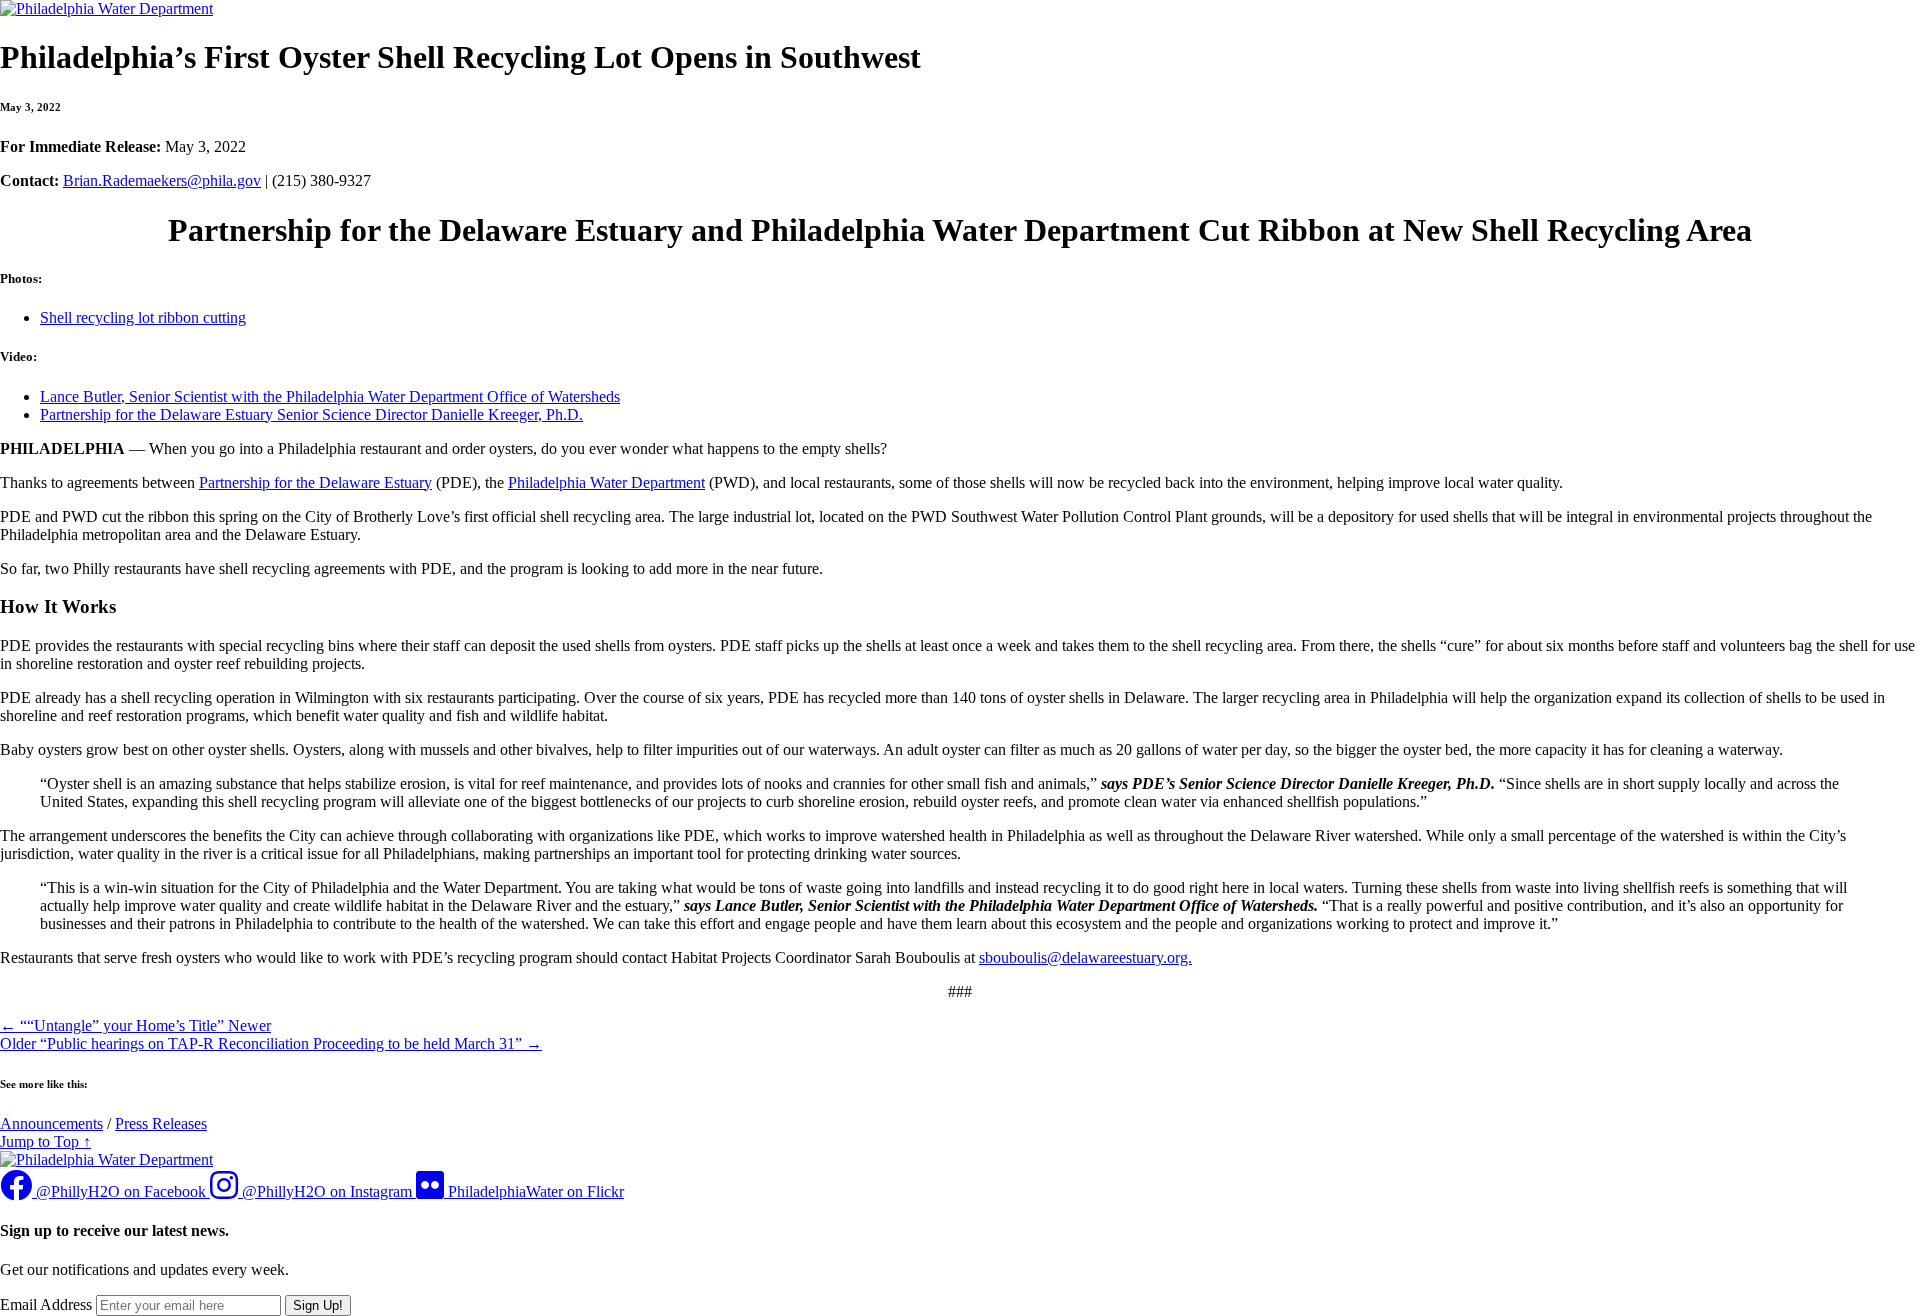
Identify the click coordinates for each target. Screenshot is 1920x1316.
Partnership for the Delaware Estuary (315, 482)
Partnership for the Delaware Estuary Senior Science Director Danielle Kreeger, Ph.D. (311, 414)
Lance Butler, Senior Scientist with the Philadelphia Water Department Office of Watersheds (330, 396)
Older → (271, 1043)
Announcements (51, 1123)
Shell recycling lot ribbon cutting (143, 317)
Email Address (46, 1304)
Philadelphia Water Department (606, 482)
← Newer (135, 1025)
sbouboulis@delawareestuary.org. (1085, 957)
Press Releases (161, 1123)
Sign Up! (318, 1305)
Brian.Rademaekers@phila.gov (162, 180)
